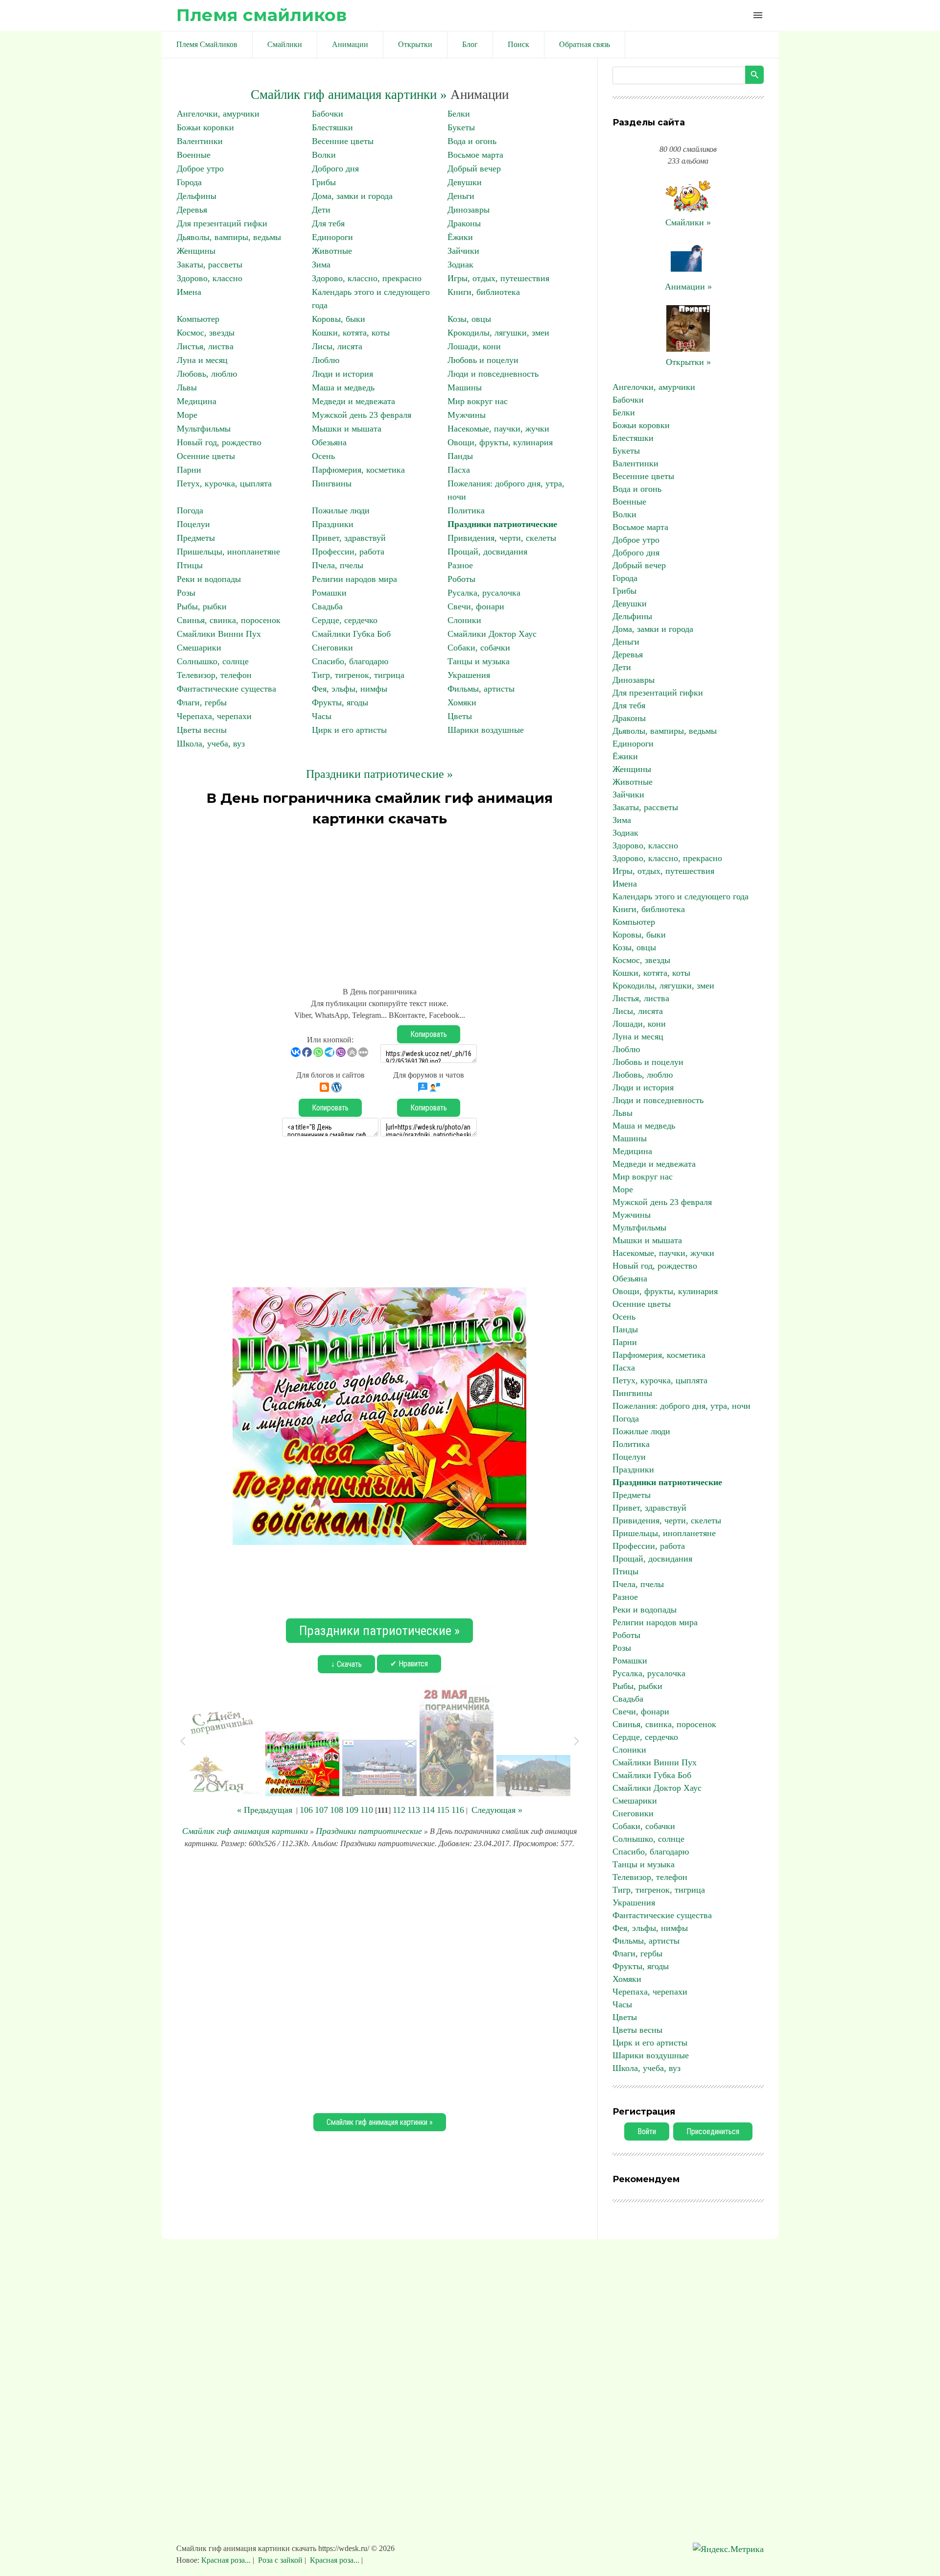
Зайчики (463, 251)
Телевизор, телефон (214, 675)
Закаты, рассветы (210, 265)
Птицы (190, 565)
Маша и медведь (343, 387)
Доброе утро (200, 169)
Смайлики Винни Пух (219, 634)
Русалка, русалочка (484, 593)
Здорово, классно (210, 278)
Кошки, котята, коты (351, 333)
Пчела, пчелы (338, 565)
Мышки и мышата (347, 429)
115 (443, 1810)
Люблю (326, 360)
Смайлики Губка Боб (351, 634)
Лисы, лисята (337, 346)
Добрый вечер (474, 169)
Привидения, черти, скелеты (502, 538)
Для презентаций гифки (222, 223)
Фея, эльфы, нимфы (350, 689)
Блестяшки (332, 127)
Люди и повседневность (493, 374)
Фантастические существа (226, 689)
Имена (189, 292)
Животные (332, 251)
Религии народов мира (354, 579)
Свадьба (327, 606)
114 (428, 1810)
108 (337, 1810)
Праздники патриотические (502, 524)
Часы (322, 716)
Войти (647, 2131)
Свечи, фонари (476, 606)
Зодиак (460, 265)
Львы (187, 387)
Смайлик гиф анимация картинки (245, 1831)
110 (367, 1810)
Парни (189, 470)
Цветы (460, 716)
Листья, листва (205, 346)
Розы (186, 593)
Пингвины (332, 483)
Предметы (196, 538)
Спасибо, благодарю (350, 661)
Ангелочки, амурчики (218, 114)
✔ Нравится (409, 1664)
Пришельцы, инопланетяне (228, 552)
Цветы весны (202, 730)
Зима (321, 265)
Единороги (332, 237)
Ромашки (329, 593)
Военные (194, 155)
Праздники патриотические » (379, 774)
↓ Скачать (346, 1664)
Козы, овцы (469, 319)
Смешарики (199, 648)
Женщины (196, 251)
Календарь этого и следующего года (681, 896)
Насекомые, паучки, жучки (498, 429)
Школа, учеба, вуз (211, 744)
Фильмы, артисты (481, 689)
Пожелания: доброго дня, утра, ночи (681, 1406)
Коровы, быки (339, 319)
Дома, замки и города (352, 196)
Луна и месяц (202, 360)
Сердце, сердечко (345, 620)
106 (306, 1810)
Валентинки (200, 141)
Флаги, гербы (202, 702)
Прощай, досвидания (487, 552)
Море (187, 415)
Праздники (333, 524)
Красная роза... (227, 2560)
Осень (323, 456)
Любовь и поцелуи (483, 360)
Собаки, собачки (479, 648)
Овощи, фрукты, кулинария (500, 442)
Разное (460, 565)
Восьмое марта (475, 155)
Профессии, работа (348, 552)
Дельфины (197, 196)
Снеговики (332, 648)
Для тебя (328, 223)
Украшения (469, 675)
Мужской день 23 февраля (362, 415)
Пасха (459, 470)
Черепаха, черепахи (214, 716)
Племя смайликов (261, 15)
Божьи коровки (205, 127)
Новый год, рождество (219, 442)
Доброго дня (335, 169)
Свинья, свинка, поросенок (229, 620)
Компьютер (198, 319)
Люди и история (342, 374)
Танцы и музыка (479, 661)
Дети (321, 210)
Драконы (464, 223)
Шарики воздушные (486, 730)
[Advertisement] (379, 902)
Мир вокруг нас (478, 401)
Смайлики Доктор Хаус (492, 634)
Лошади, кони (474, 346)
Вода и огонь (472, 141)
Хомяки (462, 702)
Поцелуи (193, 524)
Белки (459, 114)
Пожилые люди (341, 510)
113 (414, 1810)
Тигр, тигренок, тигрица (358, 675)
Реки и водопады (209, 579)
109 (352, 1810)
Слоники (464, 620)
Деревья (192, 210)
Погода (190, 510)
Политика (466, 510)
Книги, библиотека (484, 292)
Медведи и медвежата (353, 401)
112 (399, 1810)
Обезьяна (329, 442)
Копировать (429, 1034)
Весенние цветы (343, 141)
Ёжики (460, 237)
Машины (465, 387)
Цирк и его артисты (349, 730)
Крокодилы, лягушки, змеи (498, 333)
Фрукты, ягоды (340, 702)
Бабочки (328, 114)
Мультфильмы (204, 429)
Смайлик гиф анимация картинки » (349, 95)
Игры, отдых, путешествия (498, 278)
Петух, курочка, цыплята (224, 483)
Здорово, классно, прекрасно (367, 278)
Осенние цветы (206, 456)
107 (321, 1810)
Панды (460, 456)
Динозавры (469, 210)
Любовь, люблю (207, 374)
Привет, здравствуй (349, 538)
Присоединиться (713, 2131)
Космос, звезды (206, 333)
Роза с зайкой (280, 2560)
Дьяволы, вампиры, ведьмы (229, 237)
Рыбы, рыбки (202, 606)
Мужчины (467, 415)
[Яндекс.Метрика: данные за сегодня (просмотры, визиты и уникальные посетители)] (728, 2549)
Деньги (461, 196)
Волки (324, 155)
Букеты (461, 127)
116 (458, 1810)
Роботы (461, 579)
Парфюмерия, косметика (358, 470)
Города (189, 182)
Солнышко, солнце (213, 661)
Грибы (324, 182)
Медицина (197, 401)
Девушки (465, 182)
